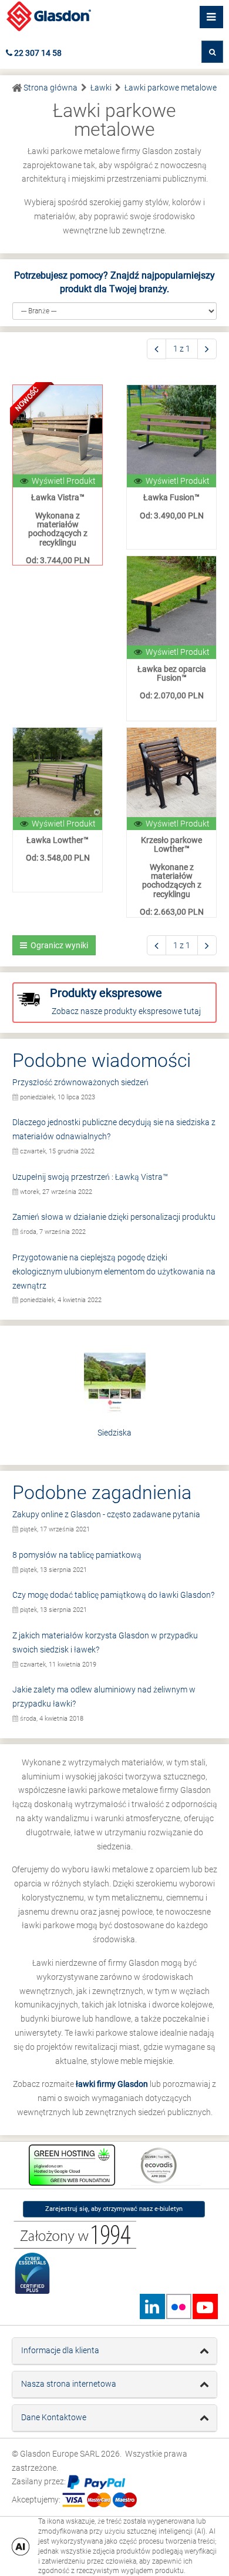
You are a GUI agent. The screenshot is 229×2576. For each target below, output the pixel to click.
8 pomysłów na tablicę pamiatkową (77, 1555)
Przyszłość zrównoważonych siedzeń (80, 1082)
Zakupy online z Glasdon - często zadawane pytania (106, 1514)
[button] (212, 52)
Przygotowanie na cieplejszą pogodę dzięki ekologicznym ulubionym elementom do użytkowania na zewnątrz (114, 1272)
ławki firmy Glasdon (112, 2084)
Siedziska (114, 1433)
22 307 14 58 (37, 53)
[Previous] (156, 349)
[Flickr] (179, 2306)
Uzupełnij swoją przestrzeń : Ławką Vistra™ (90, 1177)
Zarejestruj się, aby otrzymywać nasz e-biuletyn (114, 2209)
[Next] (207, 349)
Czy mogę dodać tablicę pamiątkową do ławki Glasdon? (113, 1595)
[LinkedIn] (152, 2306)
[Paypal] (96, 2482)
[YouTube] (205, 2306)
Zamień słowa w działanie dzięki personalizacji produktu (114, 1217)
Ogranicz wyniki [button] (58, 945)
